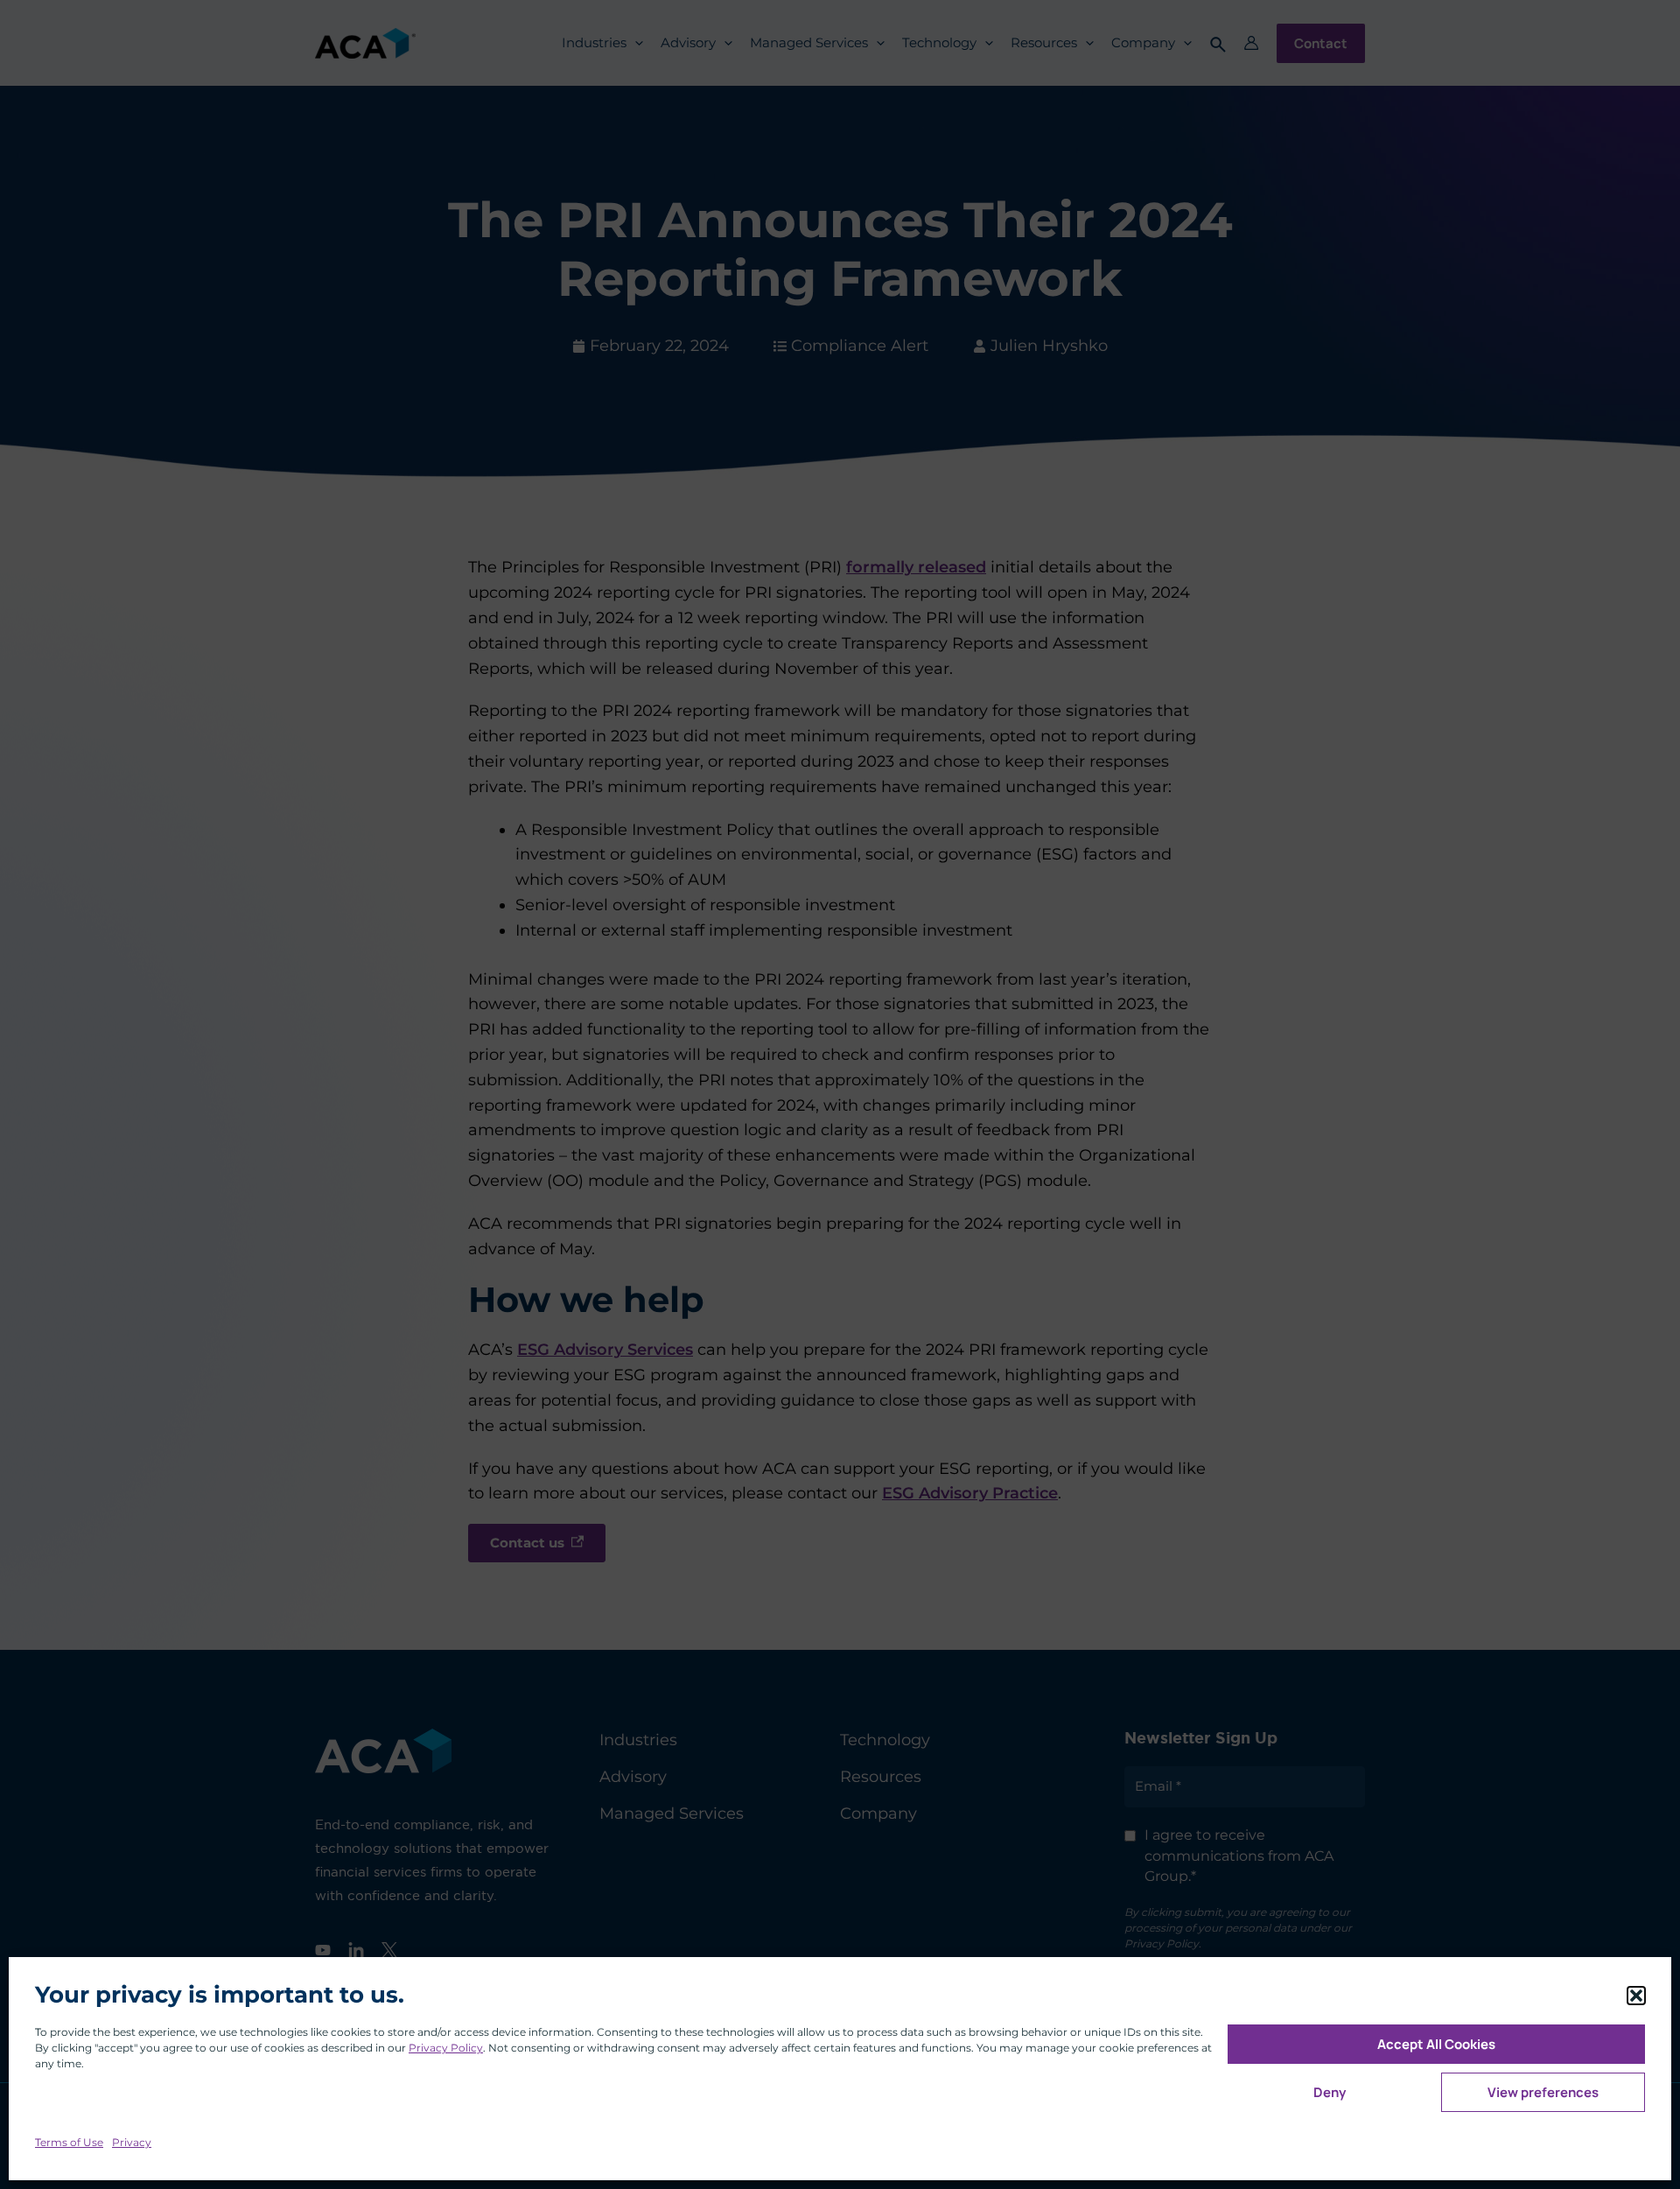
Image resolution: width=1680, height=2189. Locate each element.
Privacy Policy (446, 2048)
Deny (1330, 2092)
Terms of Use (69, 2142)
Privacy (132, 2142)
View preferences (1543, 2092)
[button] (1636, 1996)
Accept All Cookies (1436, 2044)
